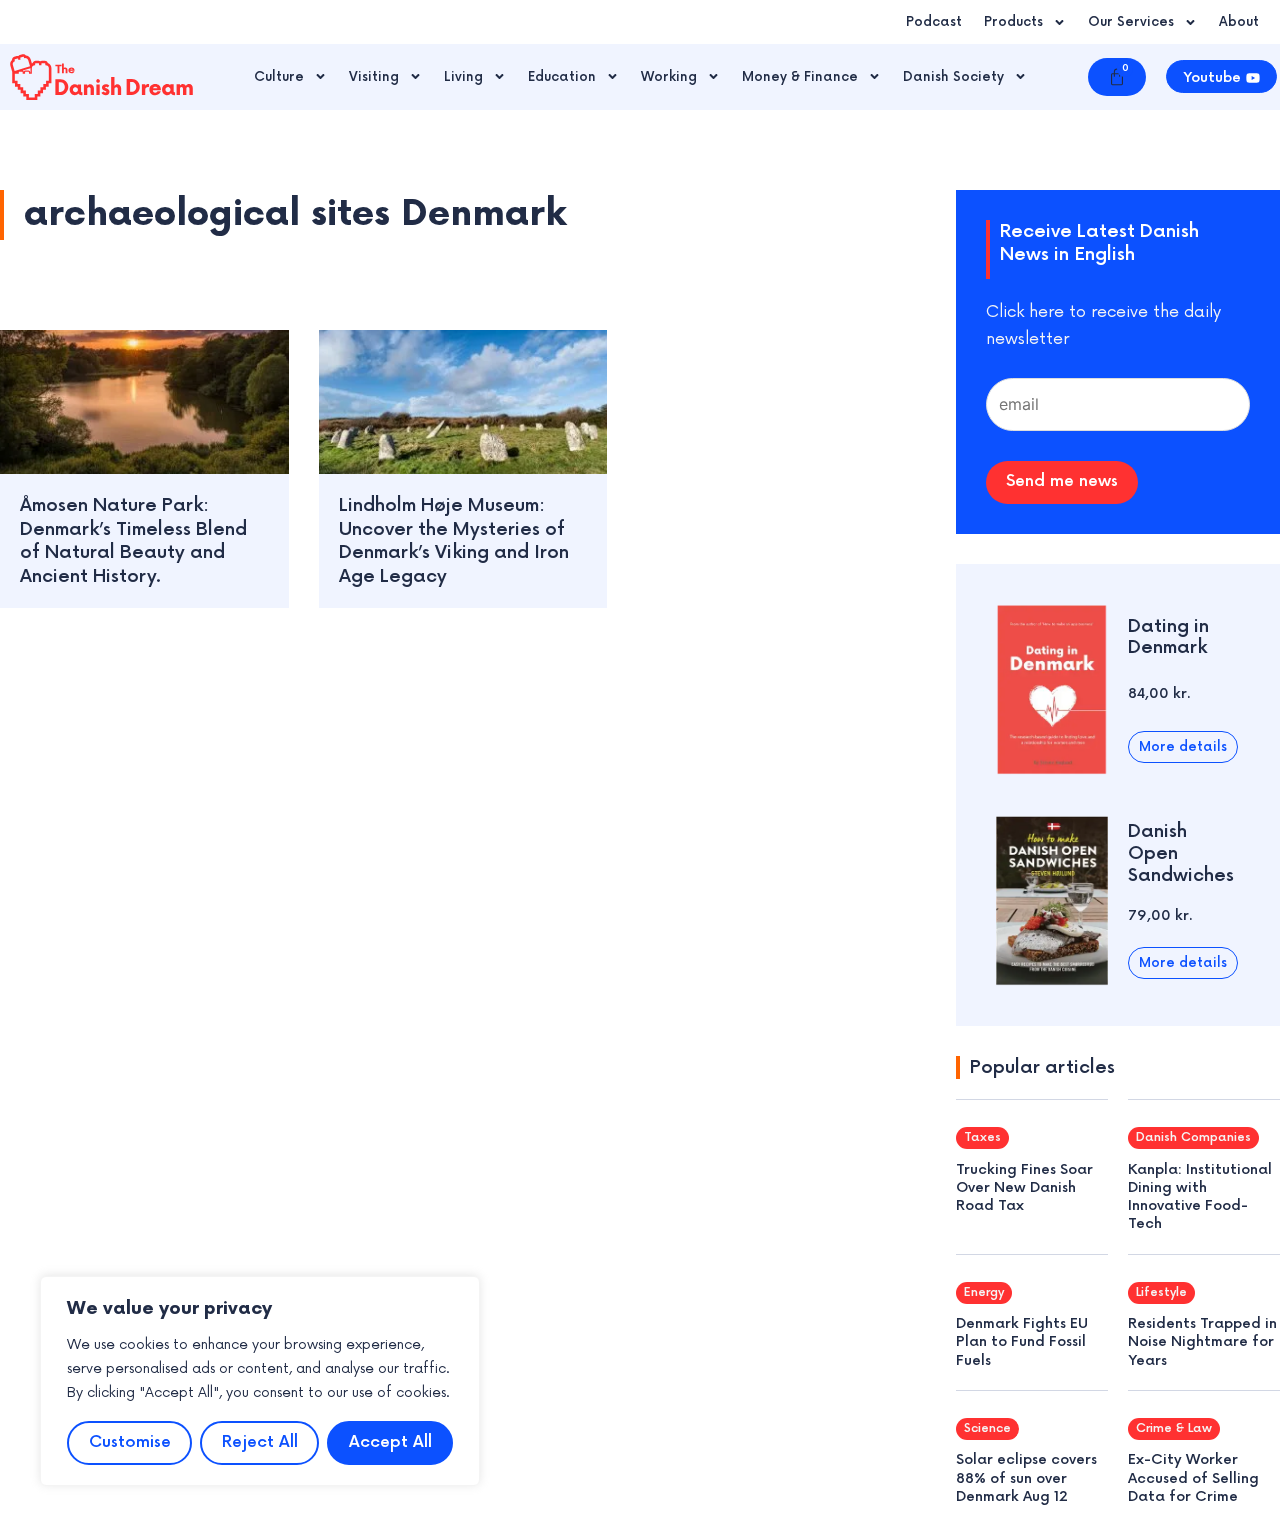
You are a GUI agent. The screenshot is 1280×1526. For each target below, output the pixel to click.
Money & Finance (800, 77)
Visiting (374, 77)
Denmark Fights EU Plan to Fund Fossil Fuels (1022, 1341)
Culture (279, 77)
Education (562, 77)
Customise (130, 1442)
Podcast (934, 22)
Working (669, 77)
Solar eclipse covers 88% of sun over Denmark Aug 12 (1026, 1477)
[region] (260, 1381)
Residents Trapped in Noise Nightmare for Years (1202, 1341)
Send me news (1062, 481)
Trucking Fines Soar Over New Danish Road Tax (1024, 1187)
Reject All (260, 1442)
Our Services (1131, 22)
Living (463, 77)
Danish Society (953, 77)
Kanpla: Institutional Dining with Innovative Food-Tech (1200, 1197)
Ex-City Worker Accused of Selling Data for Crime (1193, 1477)
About (1239, 22)
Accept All (390, 1442)
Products (1013, 22)
